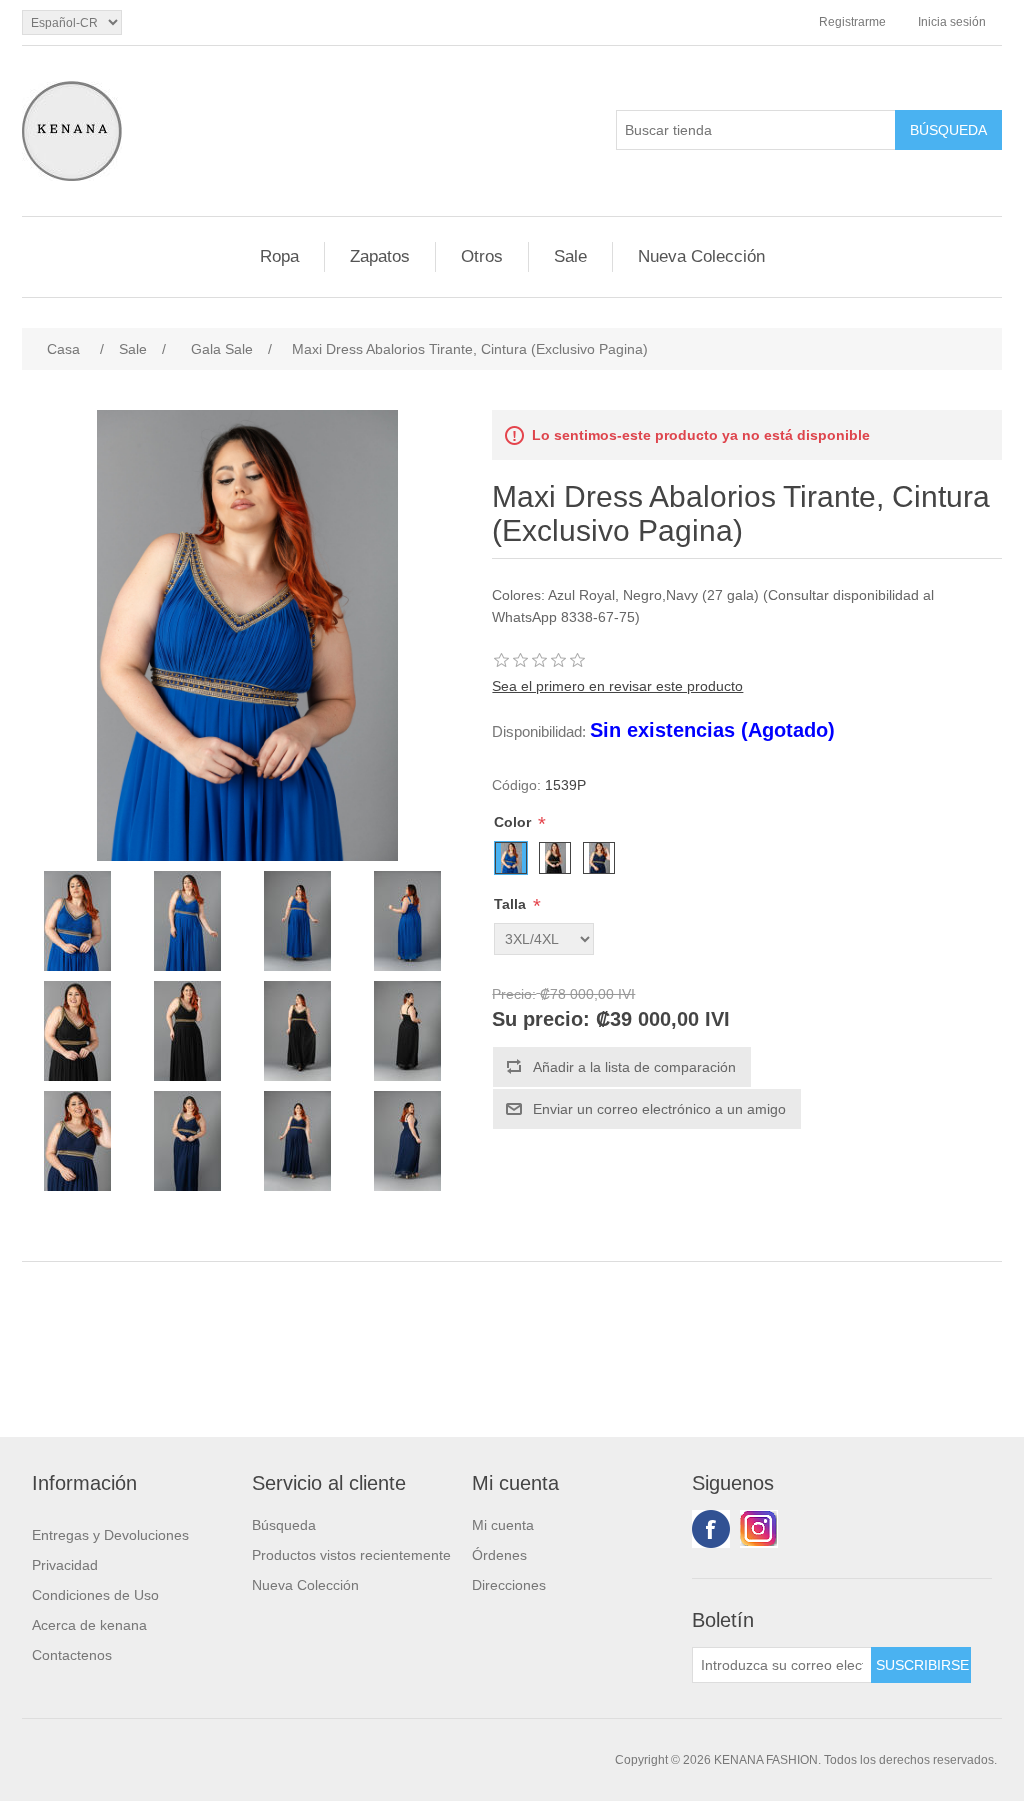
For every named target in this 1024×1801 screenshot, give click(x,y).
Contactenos (72, 1655)
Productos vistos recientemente (351, 1555)
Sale (570, 256)
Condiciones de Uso (95, 1595)
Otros (482, 256)
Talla (512, 904)
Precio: (514, 994)
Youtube (759, 1529)
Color (514, 822)
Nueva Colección (701, 256)
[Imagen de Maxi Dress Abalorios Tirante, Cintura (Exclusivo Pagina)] (77, 921)
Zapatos (380, 256)
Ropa (279, 256)
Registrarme (852, 22)
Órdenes (499, 1555)
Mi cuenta (503, 1525)
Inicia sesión (952, 22)
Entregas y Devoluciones (110, 1535)
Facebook (711, 1529)
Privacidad (65, 1565)
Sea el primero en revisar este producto (617, 686)
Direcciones (509, 1585)
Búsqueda (284, 1525)
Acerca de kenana (89, 1625)
